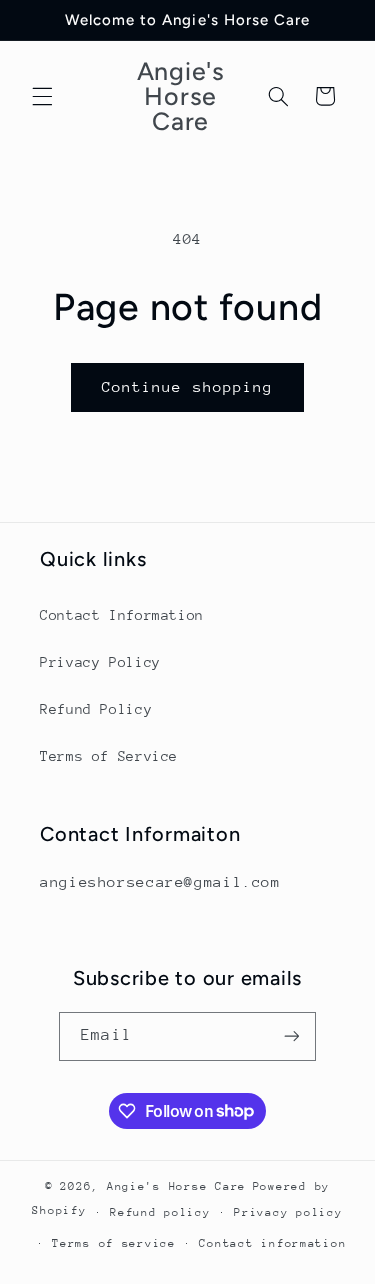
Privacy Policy (100, 662)
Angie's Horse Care (176, 1186)
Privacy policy (288, 1212)
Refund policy (160, 1212)
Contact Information (122, 615)
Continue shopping (187, 386)
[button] (42, 96)
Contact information (272, 1243)
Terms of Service (109, 756)
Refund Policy (96, 709)
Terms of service (114, 1243)
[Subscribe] (291, 1036)
